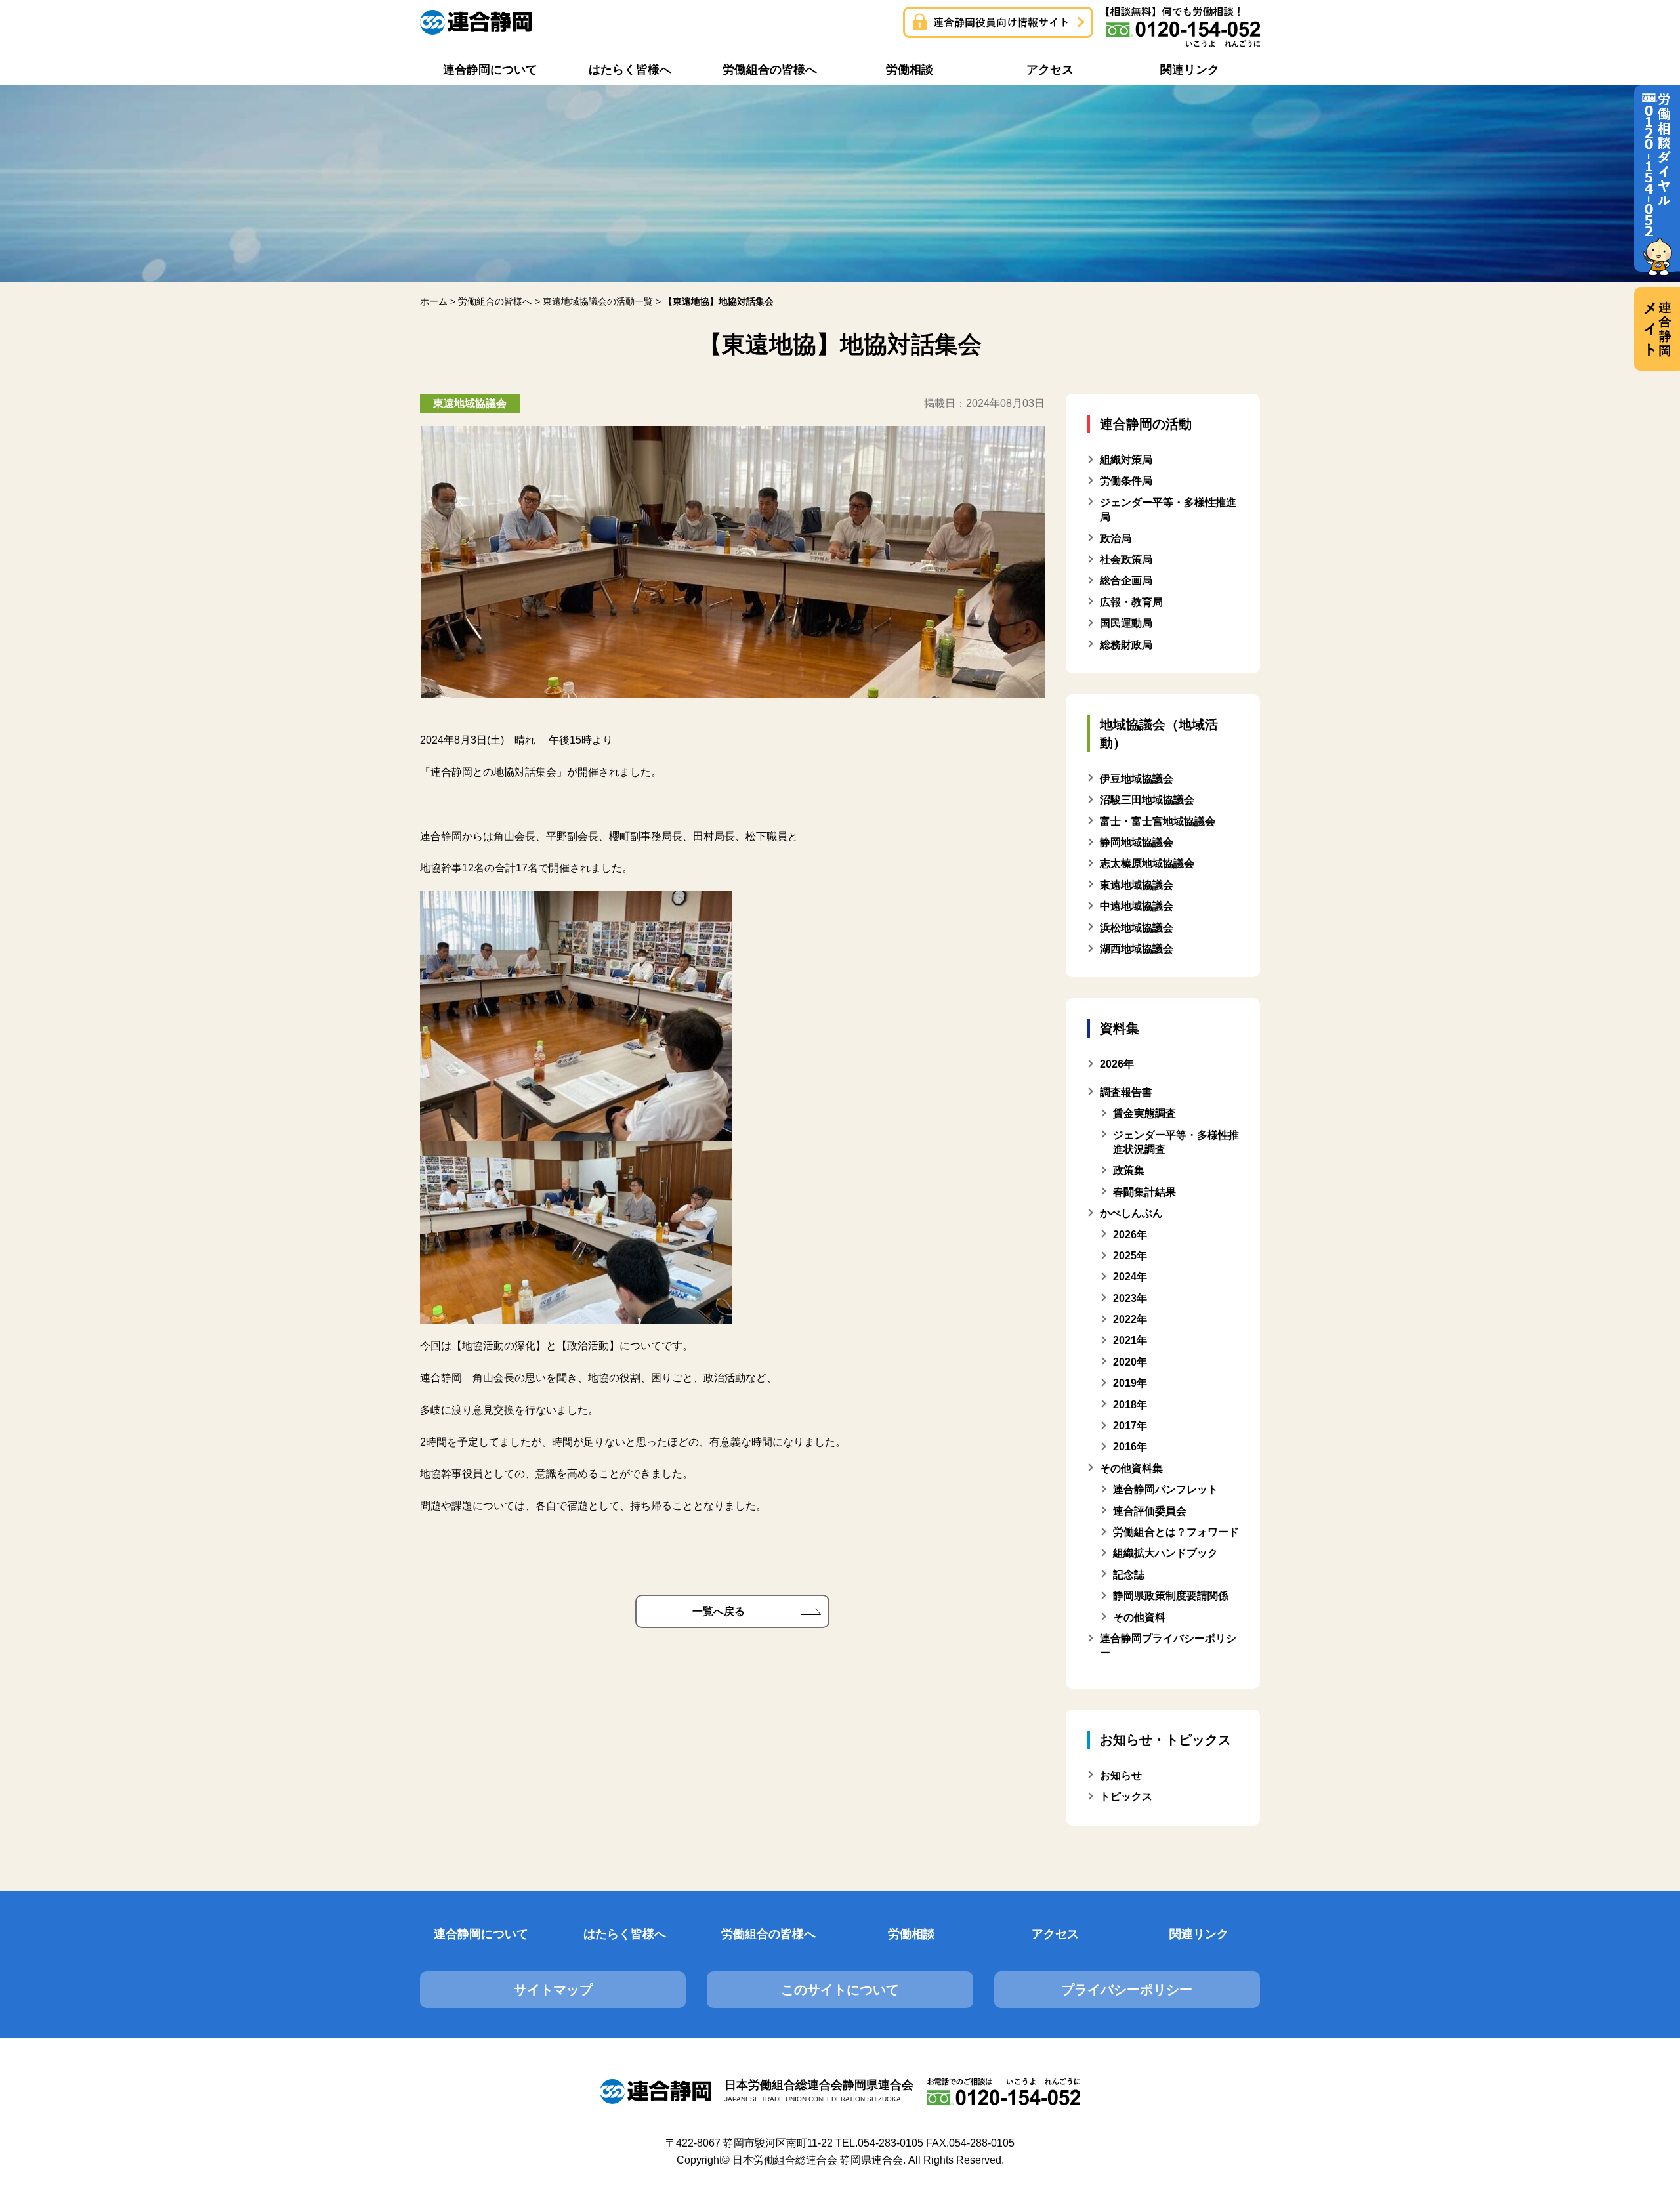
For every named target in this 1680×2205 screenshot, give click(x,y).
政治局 (1116, 538)
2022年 (1130, 1319)
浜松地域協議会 (1137, 928)
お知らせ (1121, 1775)
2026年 (1130, 1235)
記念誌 (1129, 1575)
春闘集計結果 (1144, 1192)
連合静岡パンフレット (1165, 1489)
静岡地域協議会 (1137, 842)
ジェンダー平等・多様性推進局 (1168, 510)
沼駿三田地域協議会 (1147, 800)
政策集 (1129, 1170)
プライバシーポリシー (1127, 1990)
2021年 (1130, 1340)
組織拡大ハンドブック (1165, 1553)
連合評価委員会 (1150, 1511)
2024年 (1130, 1277)
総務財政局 (1126, 645)
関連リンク (1199, 1934)
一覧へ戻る (719, 1611)
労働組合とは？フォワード (1176, 1532)
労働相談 (912, 1934)
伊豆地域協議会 (1137, 779)
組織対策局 (1126, 460)
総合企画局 (1126, 580)
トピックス (1126, 1796)
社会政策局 (1126, 559)
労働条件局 (1126, 481)
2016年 (1130, 1447)
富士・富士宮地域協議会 (1158, 821)
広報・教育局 (1131, 602)
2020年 (1130, 1362)
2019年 (1130, 1383)
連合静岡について (481, 1934)
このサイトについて (840, 1990)
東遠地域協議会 (1137, 885)
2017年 (1130, 1426)
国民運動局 (1126, 623)
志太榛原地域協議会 (1147, 863)
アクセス (1055, 1934)
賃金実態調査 (1144, 1113)
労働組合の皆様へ (768, 1934)
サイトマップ (553, 1990)
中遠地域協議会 (1137, 906)
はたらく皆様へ (625, 1934)
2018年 (1130, 1405)
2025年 (1130, 1256)
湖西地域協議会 (1137, 949)
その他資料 (1139, 1617)
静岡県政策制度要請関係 (1171, 1596)
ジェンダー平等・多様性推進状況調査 (1176, 1142)
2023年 (1130, 1298)
